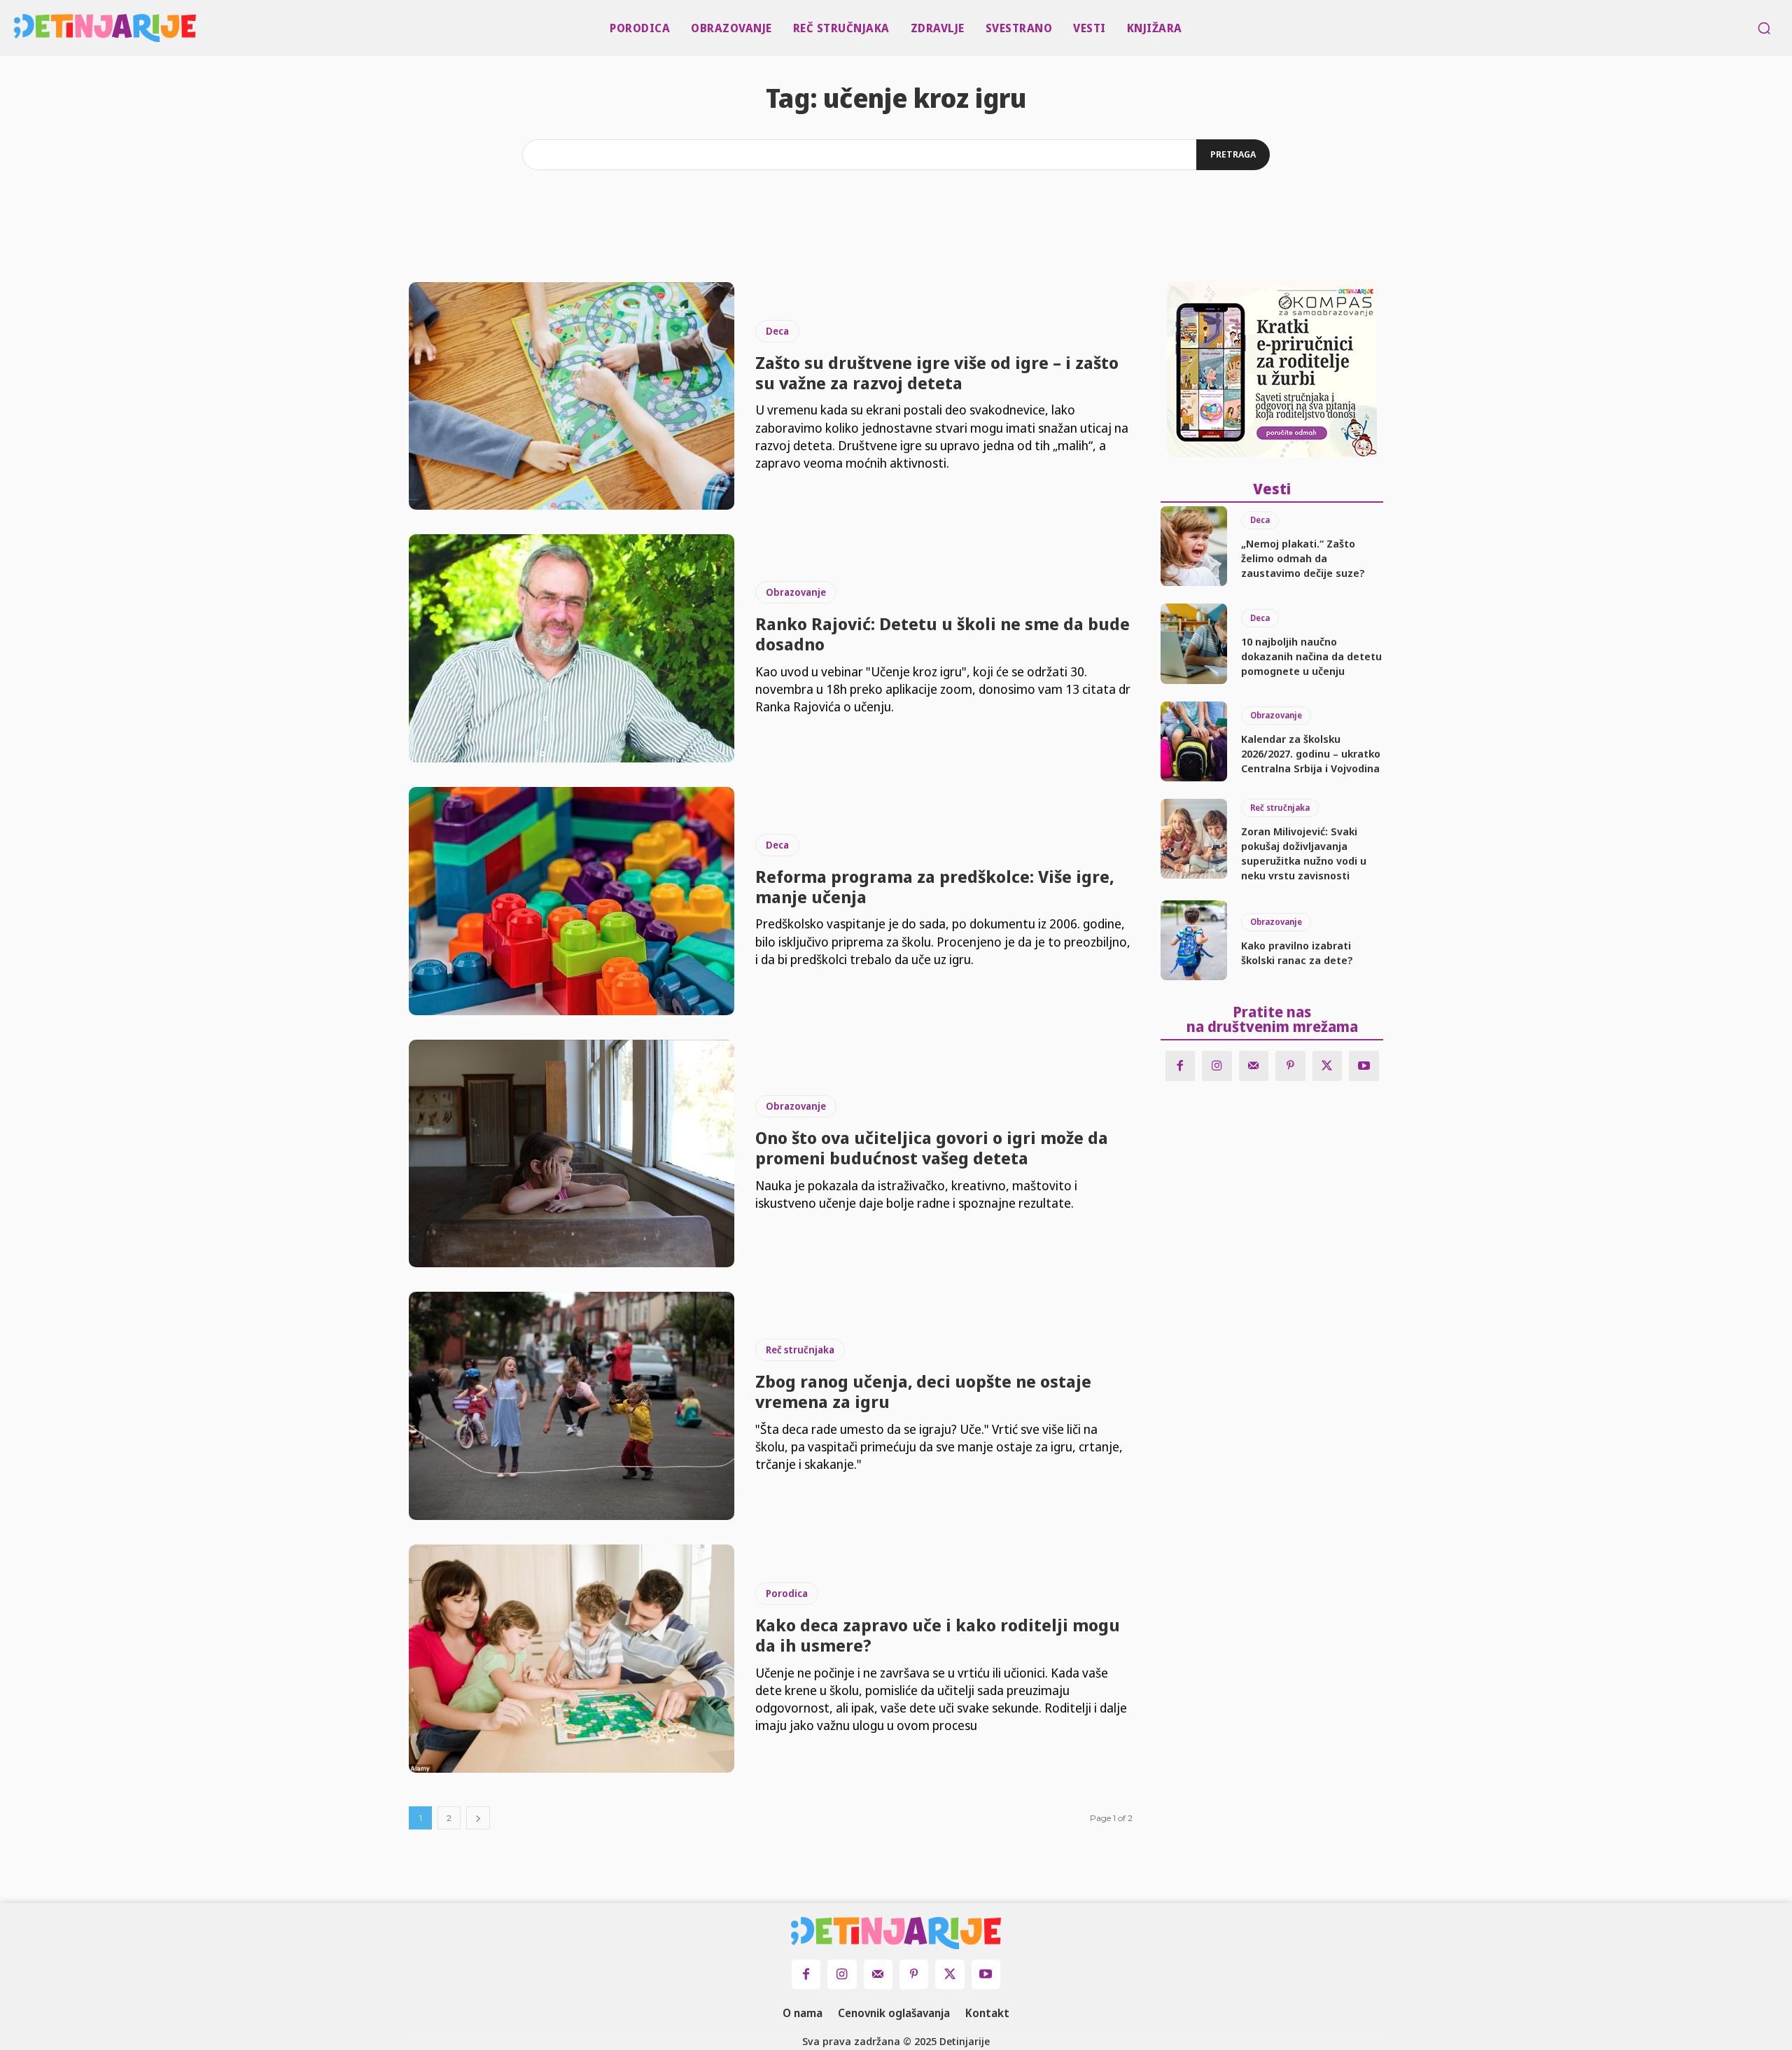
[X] (1328, 1066)
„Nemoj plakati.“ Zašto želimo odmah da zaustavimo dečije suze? (1303, 558)
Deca (777, 331)
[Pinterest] (1290, 1066)
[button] (1764, 28)
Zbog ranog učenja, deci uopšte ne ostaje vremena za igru (923, 1391)
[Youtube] (1364, 1066)
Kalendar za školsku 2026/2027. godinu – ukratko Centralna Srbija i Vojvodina (1311, 753)
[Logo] (20, 28)
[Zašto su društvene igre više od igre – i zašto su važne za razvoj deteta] (572, 396)
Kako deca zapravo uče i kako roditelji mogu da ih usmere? (938, 1635)
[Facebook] (1181, 1066)
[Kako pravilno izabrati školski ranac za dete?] (1194, 940)
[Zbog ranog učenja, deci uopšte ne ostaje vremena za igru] (572, 1406)
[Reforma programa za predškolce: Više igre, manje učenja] (572, 901)
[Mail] (1254, 1066)
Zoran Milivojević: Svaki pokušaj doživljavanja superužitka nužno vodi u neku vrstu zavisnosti (1304, 853)
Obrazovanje (796, 592)
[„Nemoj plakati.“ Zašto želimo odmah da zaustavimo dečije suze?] (1194, 546)
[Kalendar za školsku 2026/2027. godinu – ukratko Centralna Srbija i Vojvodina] (1194, 741)
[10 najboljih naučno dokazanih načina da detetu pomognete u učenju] (1194, 643)
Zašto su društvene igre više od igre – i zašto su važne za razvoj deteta (937, 372)
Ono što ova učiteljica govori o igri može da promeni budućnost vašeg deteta (932, 1148)
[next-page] (478, 1818)
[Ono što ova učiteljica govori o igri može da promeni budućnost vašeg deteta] (572, 1154)
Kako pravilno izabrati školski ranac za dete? (1297, 953)
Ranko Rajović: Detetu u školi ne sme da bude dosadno (943, 634)
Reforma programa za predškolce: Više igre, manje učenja (934, 886)
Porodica (787, 1593)
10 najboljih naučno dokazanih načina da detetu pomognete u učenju (1311, 656)
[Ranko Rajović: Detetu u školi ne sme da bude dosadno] (572, 648)
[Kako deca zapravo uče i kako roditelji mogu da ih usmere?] (572, 1659)
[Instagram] (1217, 1066)
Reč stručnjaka (800, 1350)
